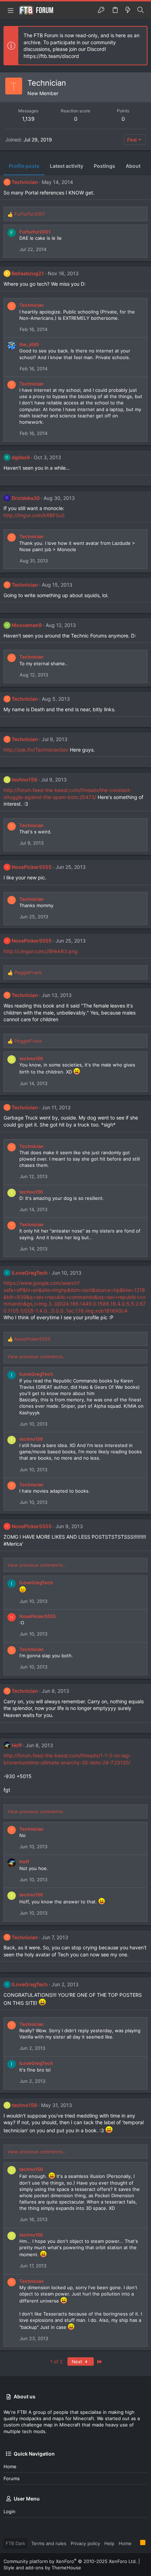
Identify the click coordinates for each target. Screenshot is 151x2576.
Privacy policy (85, 2543)
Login (9, 2511)
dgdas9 (21, 457)
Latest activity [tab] (67, 166)
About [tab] (133, 166)
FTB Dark (15, 2543)
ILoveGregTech (30, 1273)
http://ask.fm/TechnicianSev (36, 750)
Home (10, 2466)
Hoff (17, 1745)
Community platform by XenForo (70, 2561)
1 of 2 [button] (56, 2362)
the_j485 (29, 344)
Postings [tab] (104, 166)
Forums (12, 2478)
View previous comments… (37, 1356)
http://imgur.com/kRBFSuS (34, 515)
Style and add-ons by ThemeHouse (42, 2568)
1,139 (28, 119)
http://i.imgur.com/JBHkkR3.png (41, 951)
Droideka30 (26, 498)
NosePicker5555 (32, 867)
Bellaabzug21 (28, 273)
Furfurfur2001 (35, 232)
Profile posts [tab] (24, 166)
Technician (25, 182)
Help (109, 2543)
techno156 (24, 780)
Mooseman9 (27, 625)
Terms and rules (49, 2543)
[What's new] (128, 10)
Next (78, 2362)
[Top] (136, 2543)
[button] (11, 10)
